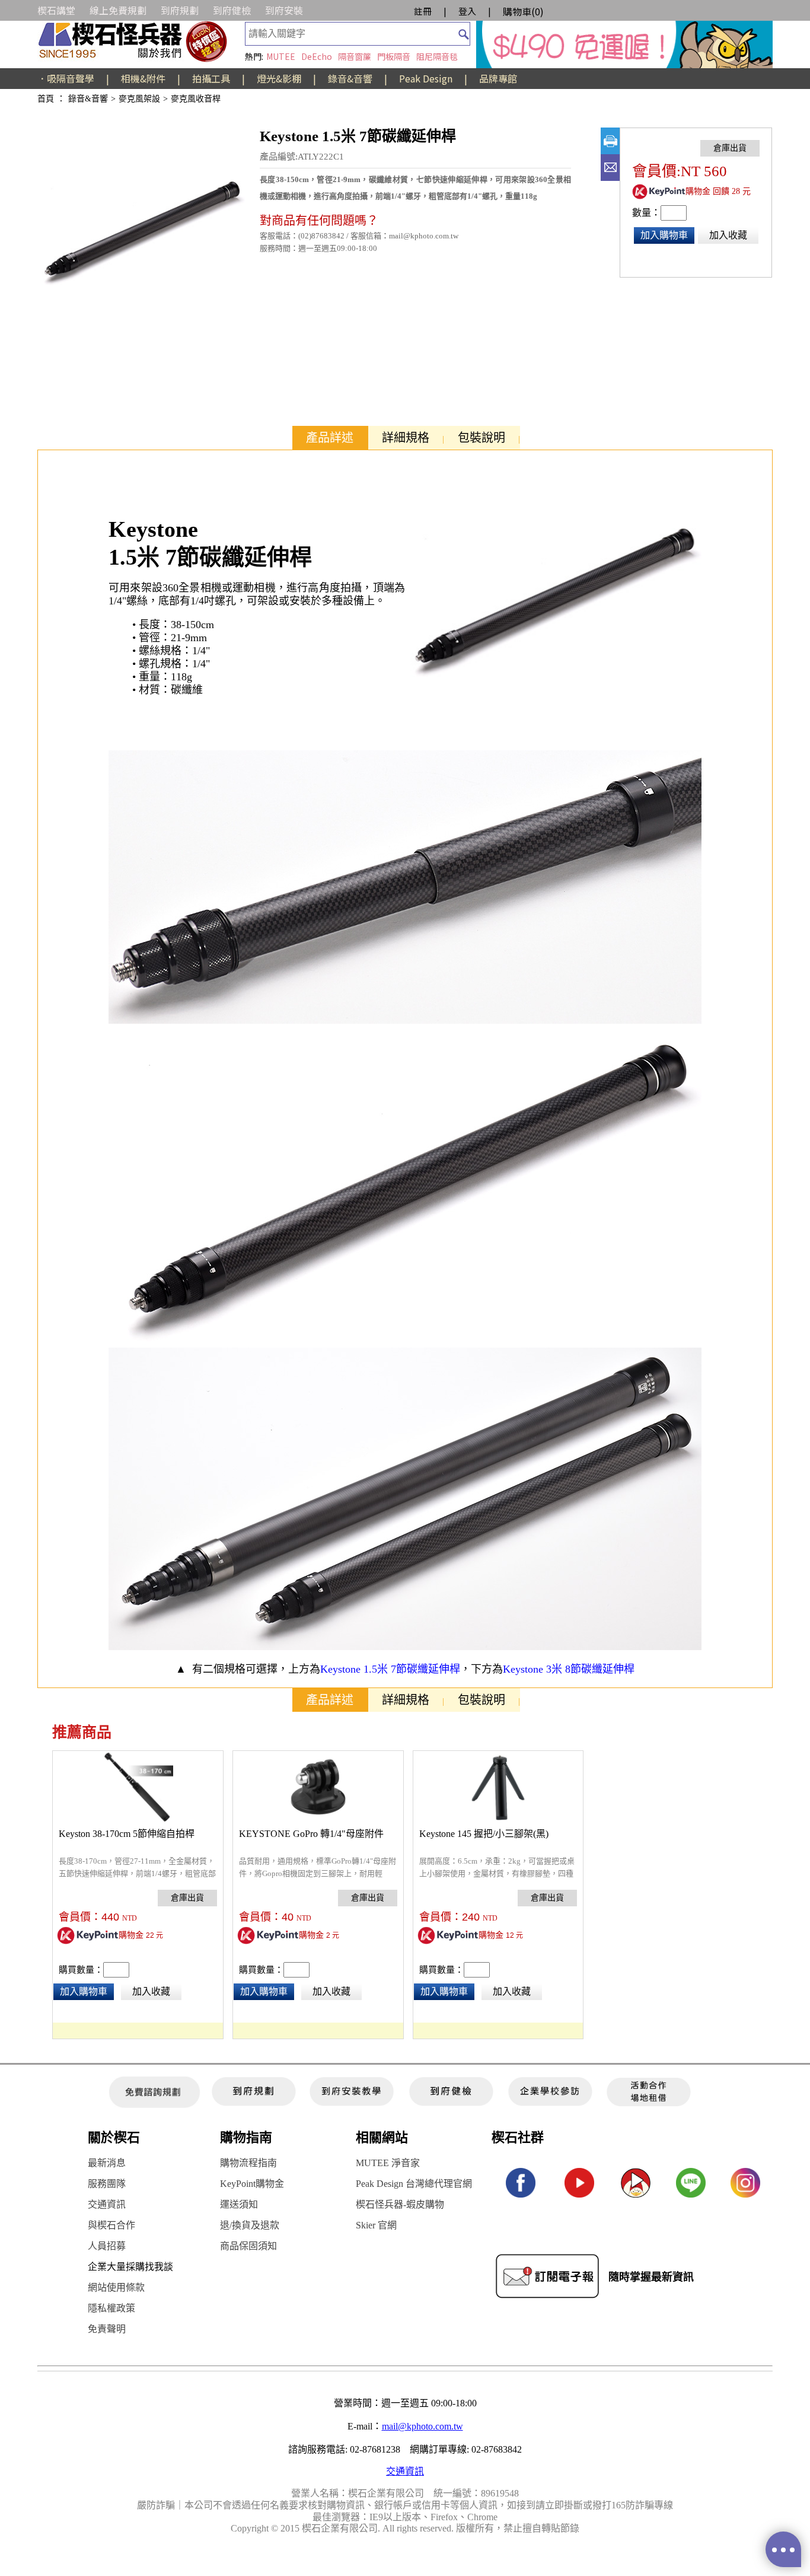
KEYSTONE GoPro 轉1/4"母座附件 (311, 1834)
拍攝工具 (211, 78)
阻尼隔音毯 (437, 56)
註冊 (423, 11)
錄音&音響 (350, 78)
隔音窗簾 (355, 56)
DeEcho (317, 56)
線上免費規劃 (118, 10)
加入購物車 (664, 235)
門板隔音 (394, 56)
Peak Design (426, 78)
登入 (467, 11)
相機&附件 (143, 78)
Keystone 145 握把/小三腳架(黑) (484, 1834)
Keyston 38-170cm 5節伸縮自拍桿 (127, 1834)
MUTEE (281, 56)
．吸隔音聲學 (66, 78)
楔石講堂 (56, 10)
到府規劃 (180, 10)
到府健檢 (232, 10)
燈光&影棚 (279, 78)
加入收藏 (728, 235)
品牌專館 (498, 78)
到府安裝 (284, 10)
